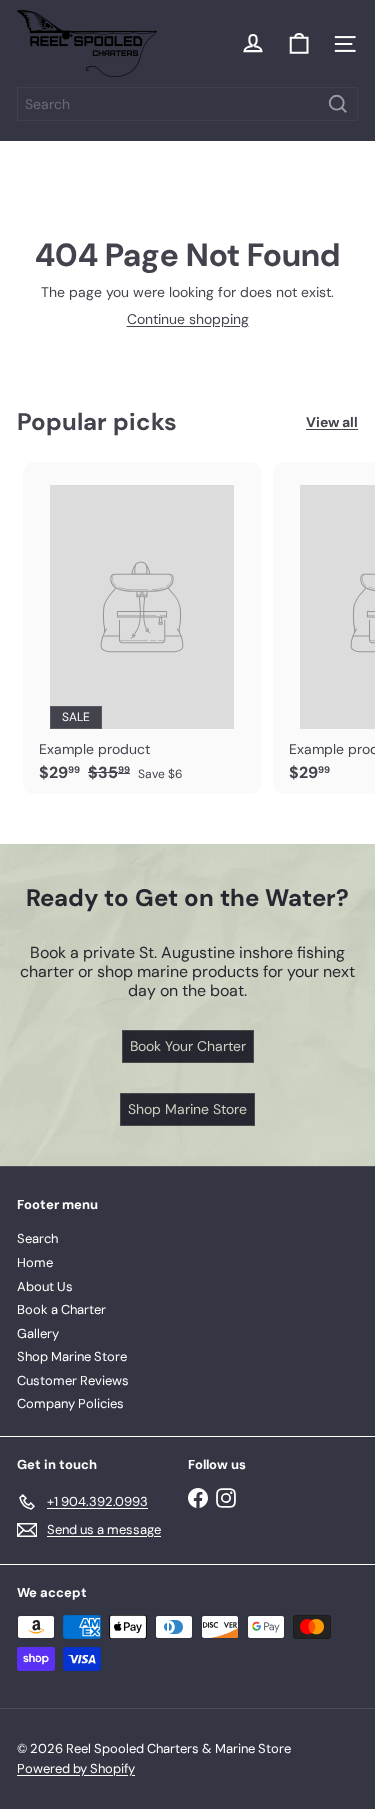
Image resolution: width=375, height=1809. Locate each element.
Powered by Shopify (76, 1768)
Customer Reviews (73, 1380)
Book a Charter (61, 1309)
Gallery (38, 1333)
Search (37, 1238)
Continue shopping (188, 319)
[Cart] (299, 44)
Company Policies (70, 1403)
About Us (45, 1286)
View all (332, 422)
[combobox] (187, 104)
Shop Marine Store (72, 1356)
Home (35, 1262)
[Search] (338, 104)
